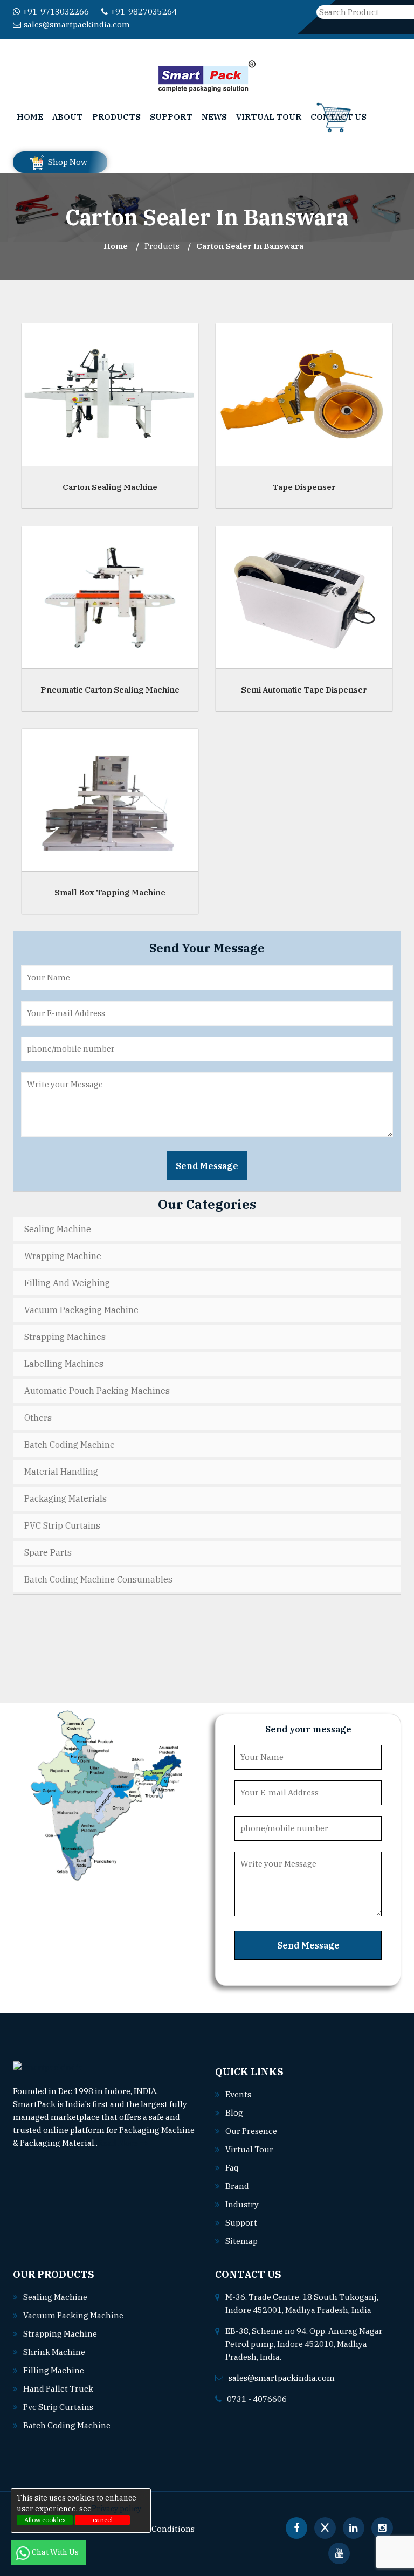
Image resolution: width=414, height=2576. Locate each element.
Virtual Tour (269, 117)
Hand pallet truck (58, 2389)
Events (238, 2094)
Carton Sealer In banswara (250, 246)
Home (30, 117)
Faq (232, 2168)
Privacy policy (116, 2509)
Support (171, 117)
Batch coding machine (67, 2425)
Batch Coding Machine (70, 1445)
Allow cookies (45, 2520)
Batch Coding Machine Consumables (98, 1579)
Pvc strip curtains (58, 2407)
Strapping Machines (65, 1337)
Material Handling (61, 1472)
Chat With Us (56, 2552)
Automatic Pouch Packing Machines (97, 1391)
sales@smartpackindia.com (77, 25)
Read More (119, 2143)
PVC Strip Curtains (62, 1525)
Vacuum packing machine (73, 2315)
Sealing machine (55, 2297)
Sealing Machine (58, 1229)
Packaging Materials (65, 1498)
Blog (234, 2113)
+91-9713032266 (56, 12)
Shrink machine (54, 2352)
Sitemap (241, 2241)
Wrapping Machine (63, 1256)
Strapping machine (60, 2334)
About (68, 117)
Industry (242, 2204)
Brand (237, 2186)
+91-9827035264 (144, 12)
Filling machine (54, 2370)
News (214, 117)
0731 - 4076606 (257, 2399)
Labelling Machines (64, 1364)
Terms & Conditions (156, 2529)
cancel (103, 2520)
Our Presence (251, 2131)
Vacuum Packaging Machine (81, 1310)
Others (38, 1418)
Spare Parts (48, 1552)
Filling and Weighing (67, 1283)
